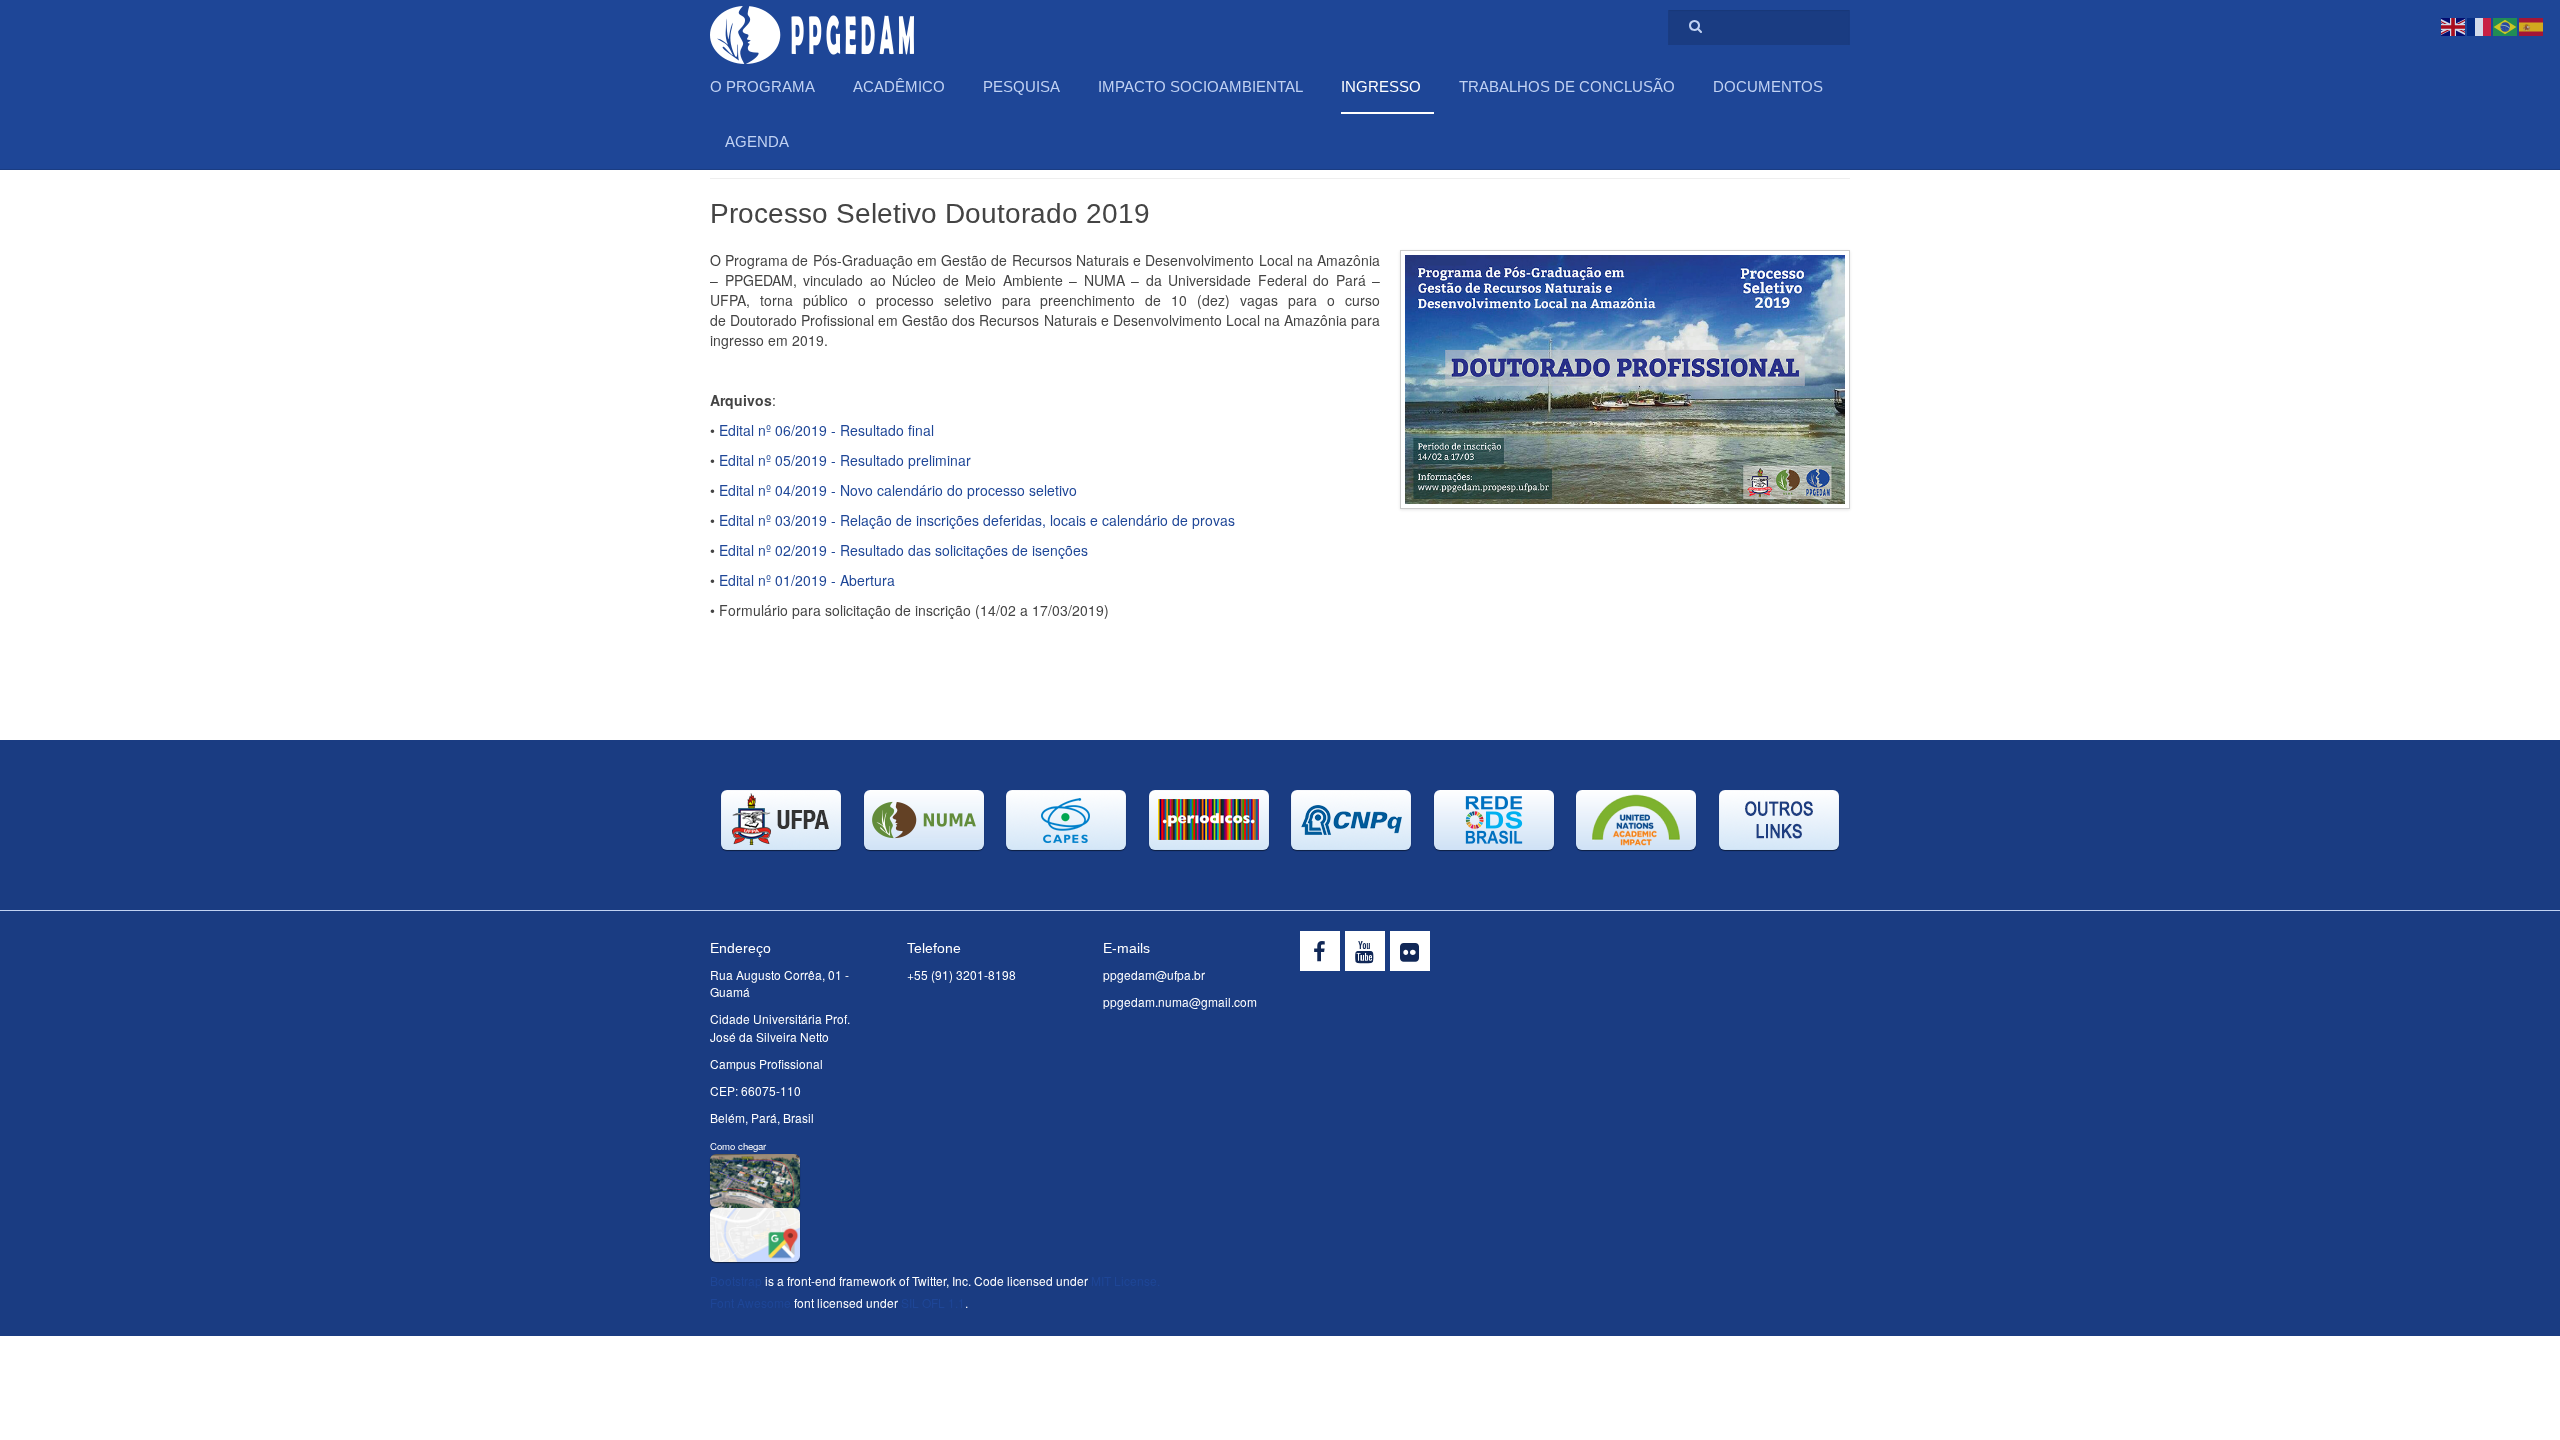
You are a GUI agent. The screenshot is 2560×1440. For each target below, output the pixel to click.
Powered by (1759, 956)
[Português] (2506, 25)
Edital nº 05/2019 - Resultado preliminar (845, 460)
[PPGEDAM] (812, 27)
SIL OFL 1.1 (933, 1302)
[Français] (2480, 25)
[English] (2454, 25)
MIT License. (1125, 1280)
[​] (1320, 951)
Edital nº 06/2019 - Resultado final (826, 430)
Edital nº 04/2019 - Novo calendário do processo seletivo (898, 490)
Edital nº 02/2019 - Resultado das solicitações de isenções (903, 550)
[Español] (2532, 25)
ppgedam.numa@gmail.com (1180, 1001)
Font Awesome (750, 1302)
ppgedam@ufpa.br (1154, 974)
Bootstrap (736, 1280)
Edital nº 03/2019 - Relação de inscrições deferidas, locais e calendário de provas (977, 520)
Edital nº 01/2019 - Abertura (807, 580)
